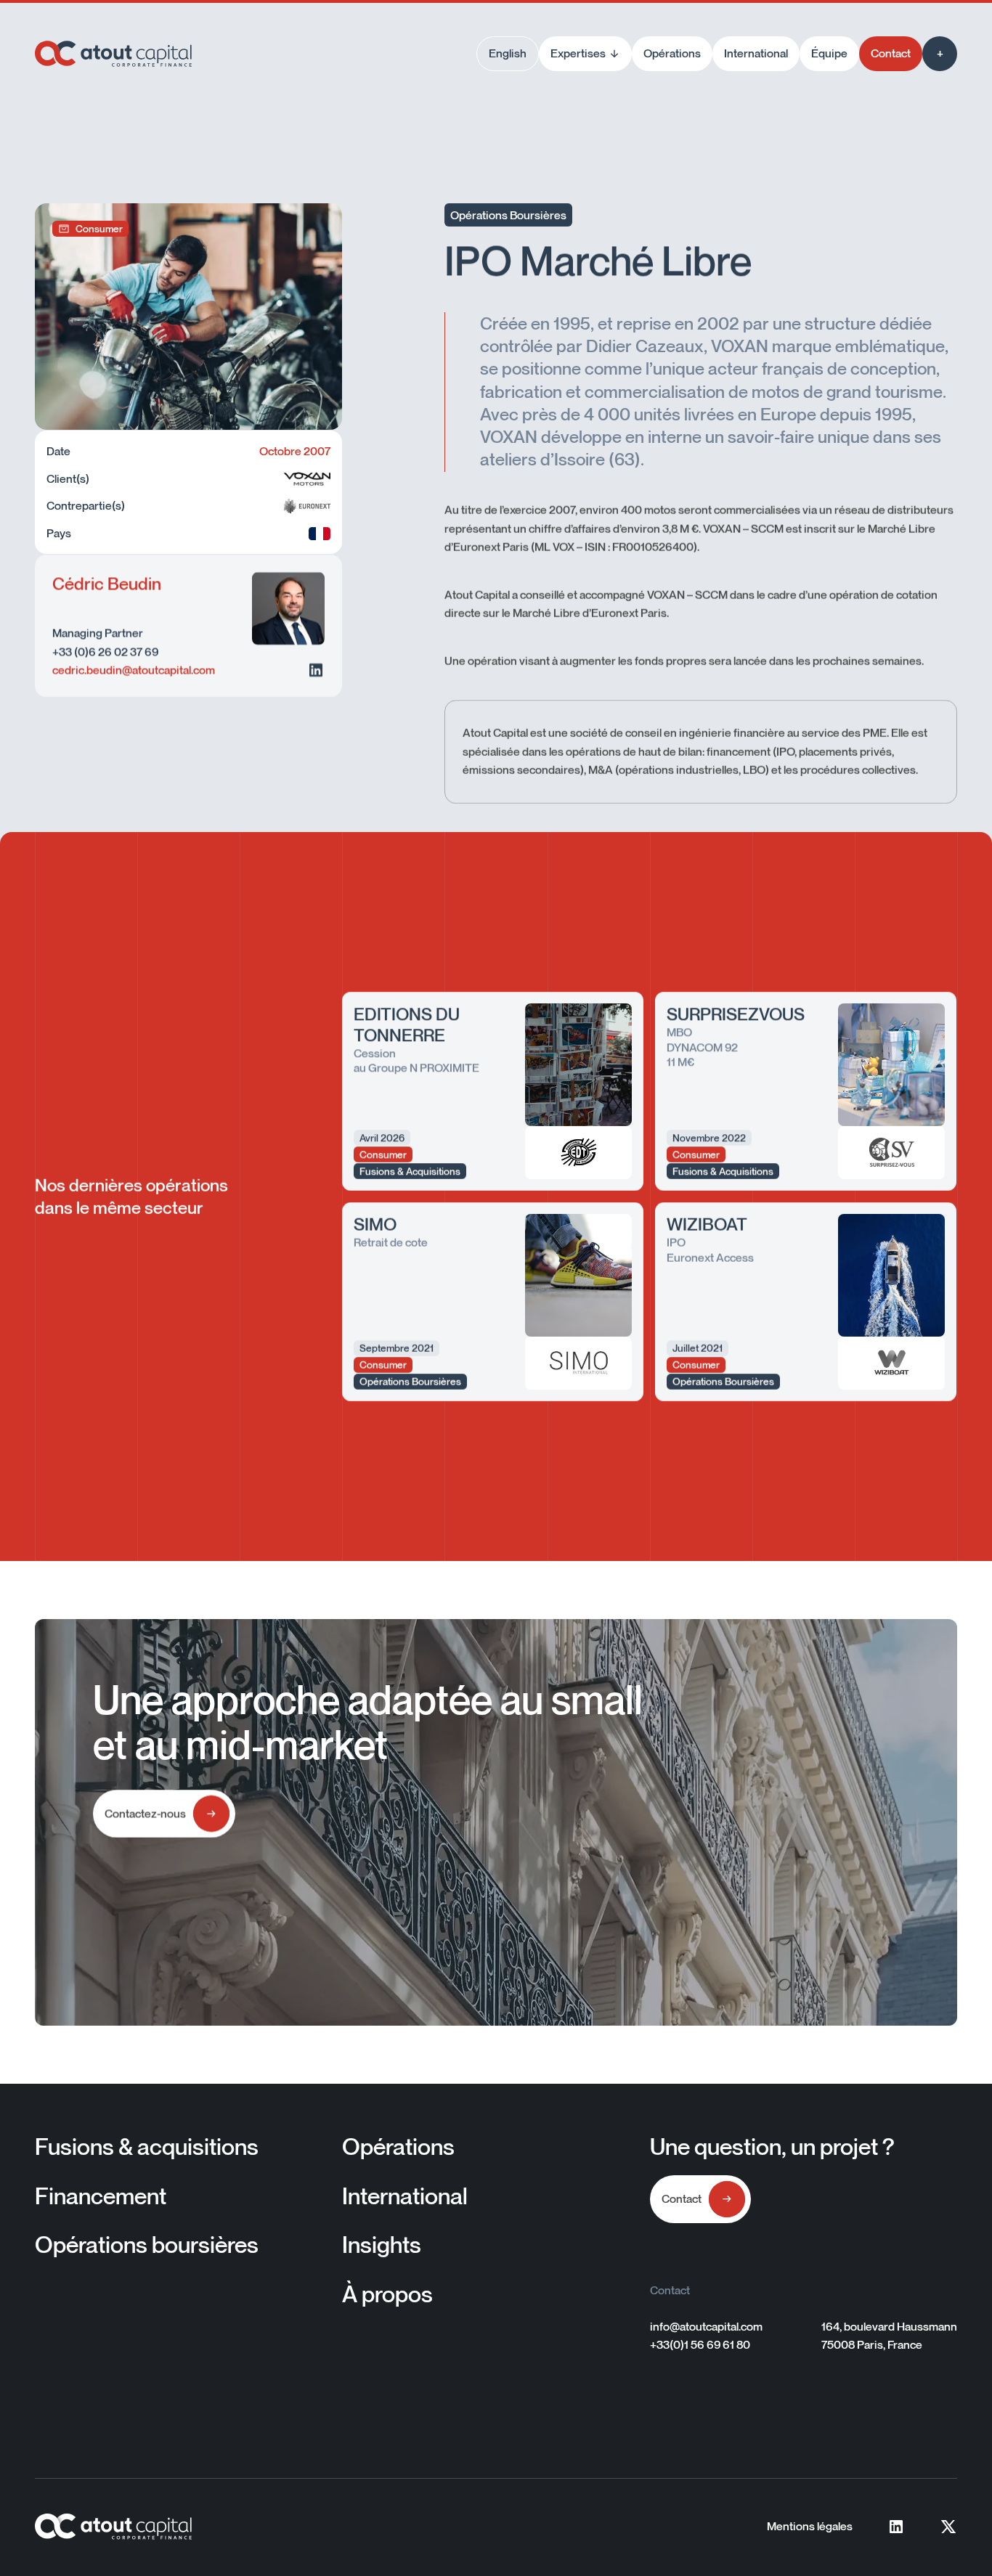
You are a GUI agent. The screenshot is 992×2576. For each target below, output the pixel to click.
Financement (101, 2196)
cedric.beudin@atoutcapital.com (134, 670)
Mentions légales (810, 2526)
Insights (382, 2244)
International (405, 2196)
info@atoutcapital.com (706, 2326)
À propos (387, 2294)
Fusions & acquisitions (147, 2146)
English (508, 53)
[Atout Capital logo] (113, 54)
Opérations (398, 2146)
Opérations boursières (147, 2244)
